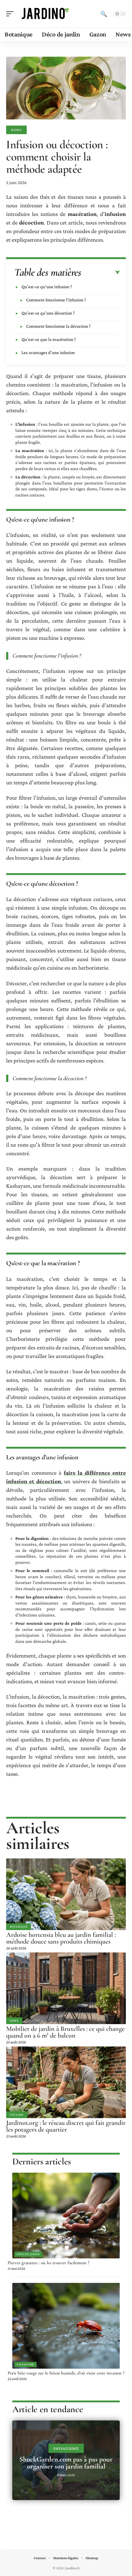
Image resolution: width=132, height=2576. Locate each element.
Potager (17, 2115)
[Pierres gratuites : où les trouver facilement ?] (66, 2216)
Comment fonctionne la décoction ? (58, 326)
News (16, 130)
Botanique (19, 1927)
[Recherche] (104, 14)
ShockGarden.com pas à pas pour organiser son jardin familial (66, 2463)
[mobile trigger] (11, 14)
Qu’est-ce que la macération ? (49, 339)
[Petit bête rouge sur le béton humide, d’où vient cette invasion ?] (66, 2326)
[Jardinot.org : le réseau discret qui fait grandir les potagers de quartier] (66, 2082)
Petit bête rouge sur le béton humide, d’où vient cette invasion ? (66, 2373)
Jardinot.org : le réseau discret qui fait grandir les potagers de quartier (66, 2126)
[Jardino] (44, 14)
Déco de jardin (28, 2254)
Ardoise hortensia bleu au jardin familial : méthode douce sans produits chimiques (61, 1938)
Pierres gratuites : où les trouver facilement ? (49, 2263)
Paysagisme (25, 2364)
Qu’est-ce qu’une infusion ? (47, 287)
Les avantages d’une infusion (48, 353)
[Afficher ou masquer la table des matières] (101, 273)
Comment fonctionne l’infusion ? (56, 300)
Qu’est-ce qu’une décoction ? (48, 313)
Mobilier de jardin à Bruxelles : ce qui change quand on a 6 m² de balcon (65, 2032)
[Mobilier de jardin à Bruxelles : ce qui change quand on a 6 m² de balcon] (66, 1988)
